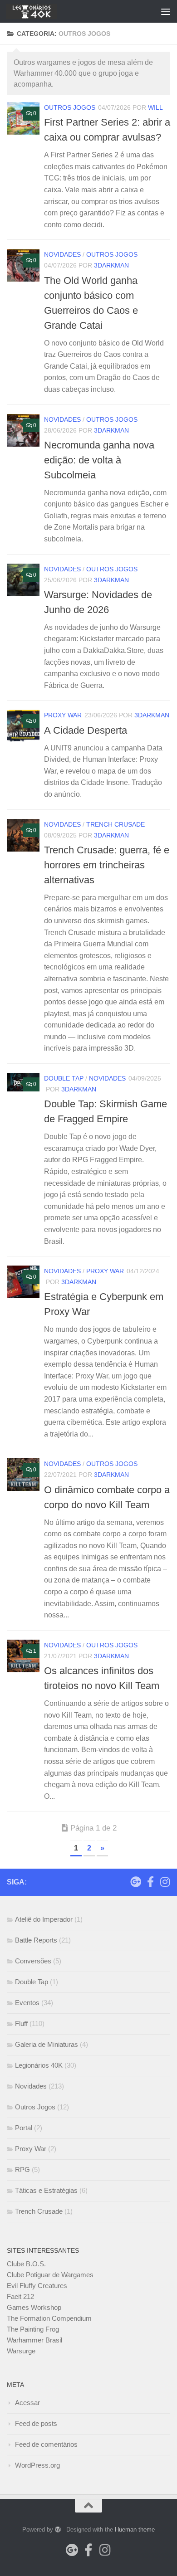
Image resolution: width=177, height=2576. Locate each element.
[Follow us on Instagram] (165, 1882)
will (155, 107)
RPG (22, 2169)
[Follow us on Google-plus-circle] (136, 1882)
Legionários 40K (39, 2065)
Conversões (33, 1961)
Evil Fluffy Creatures (37, 2286)
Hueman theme (135, 2530)
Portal (24, 2128)
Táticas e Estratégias (46, 2190)
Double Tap (64, 1078)
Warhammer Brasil (34, 2340)
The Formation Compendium (49, 2318)
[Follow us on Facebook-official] (150, 1882)
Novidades (62, 254)
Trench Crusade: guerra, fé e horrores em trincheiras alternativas (107, 865)
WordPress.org (37, 2465)
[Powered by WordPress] (58, 2530)
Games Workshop (34, 2307)
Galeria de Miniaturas (47, 2044)
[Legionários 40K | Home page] (40, 11)
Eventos (27, 2003)
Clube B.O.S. (26, 2264)
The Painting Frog (33, 2329)
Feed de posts (36, 2423)
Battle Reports (36, 1940)
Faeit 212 (20, 2296)
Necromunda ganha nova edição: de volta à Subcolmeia (99, 460)
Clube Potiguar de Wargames (50, 2275)
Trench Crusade (116, 824)
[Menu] (166, 11)
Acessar (27, 2403)
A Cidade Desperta (86, 730)
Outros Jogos (70, 107)
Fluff (21, 2023)
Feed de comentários (46, 2444)
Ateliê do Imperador (44, 1919)
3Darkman (111, 265)
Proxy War (63, 715)
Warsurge (21, 2351)
